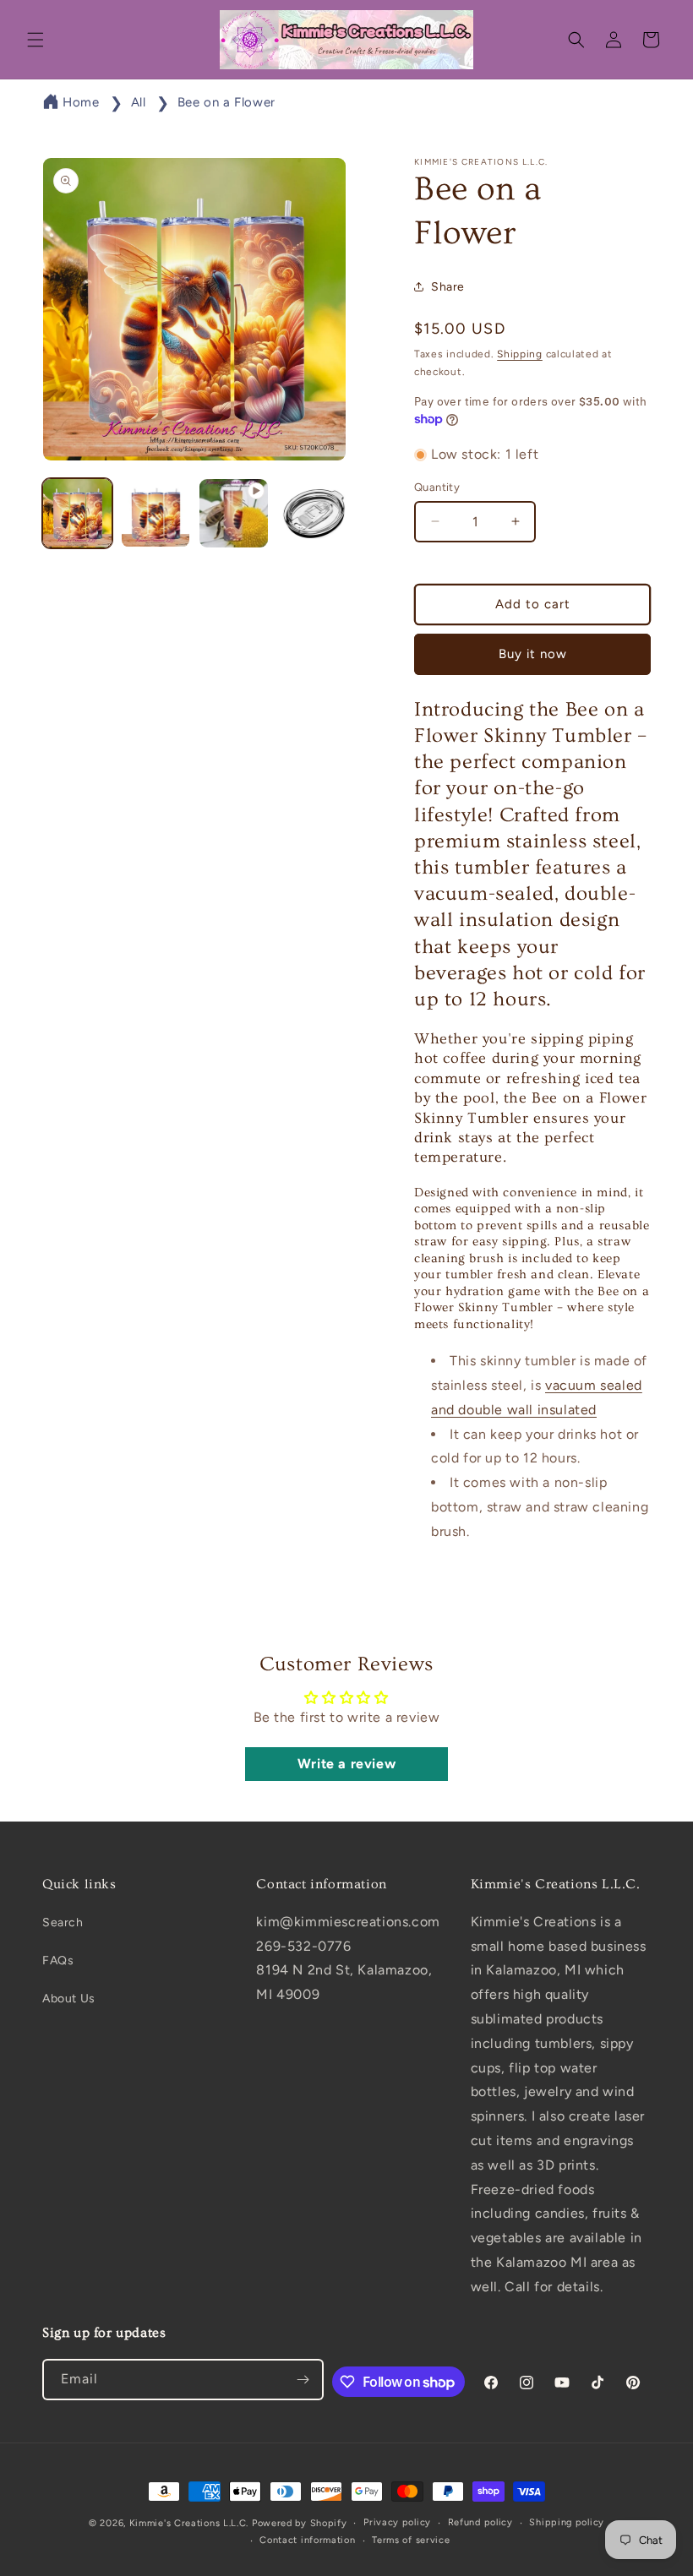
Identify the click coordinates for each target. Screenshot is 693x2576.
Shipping (520, 354)
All (139, 102)
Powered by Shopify (300, 2523)
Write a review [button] (346, 1764)
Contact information (307, 2540)
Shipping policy (567, 2522)
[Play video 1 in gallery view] (234, 513)
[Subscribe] (303, 2380)
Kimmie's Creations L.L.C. (189, 2523)
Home (81, 102)
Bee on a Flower (226, 102)
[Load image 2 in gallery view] (156, 513)
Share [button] (448, 287)
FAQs (58, 1961)
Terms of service (411, 2540)
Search (63, 1922)
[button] (35, 40)
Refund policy (480, 2522)
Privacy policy (397, 2522)
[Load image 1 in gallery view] (77, 513)
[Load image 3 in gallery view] (312, 513)
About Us (69, 1999)
